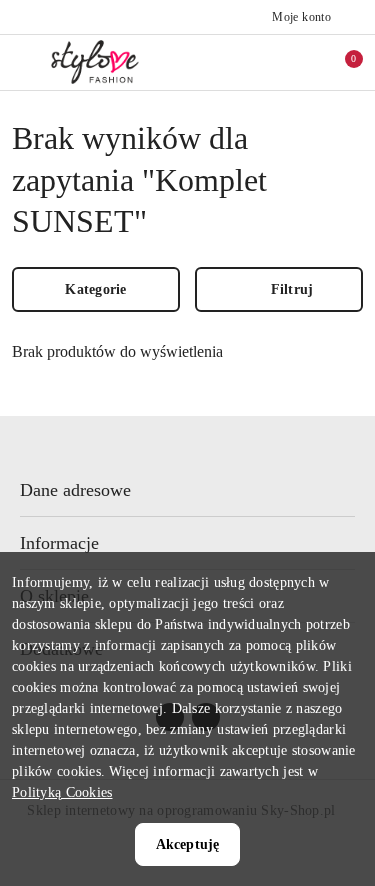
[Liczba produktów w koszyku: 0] (340, 62)
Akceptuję (187, 844)
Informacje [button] (59, 543)
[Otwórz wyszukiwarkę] (256, 62)
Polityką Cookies (62, 792)
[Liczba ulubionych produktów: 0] (298, 62)
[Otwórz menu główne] (23, 61)
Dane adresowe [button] (75, 490)
